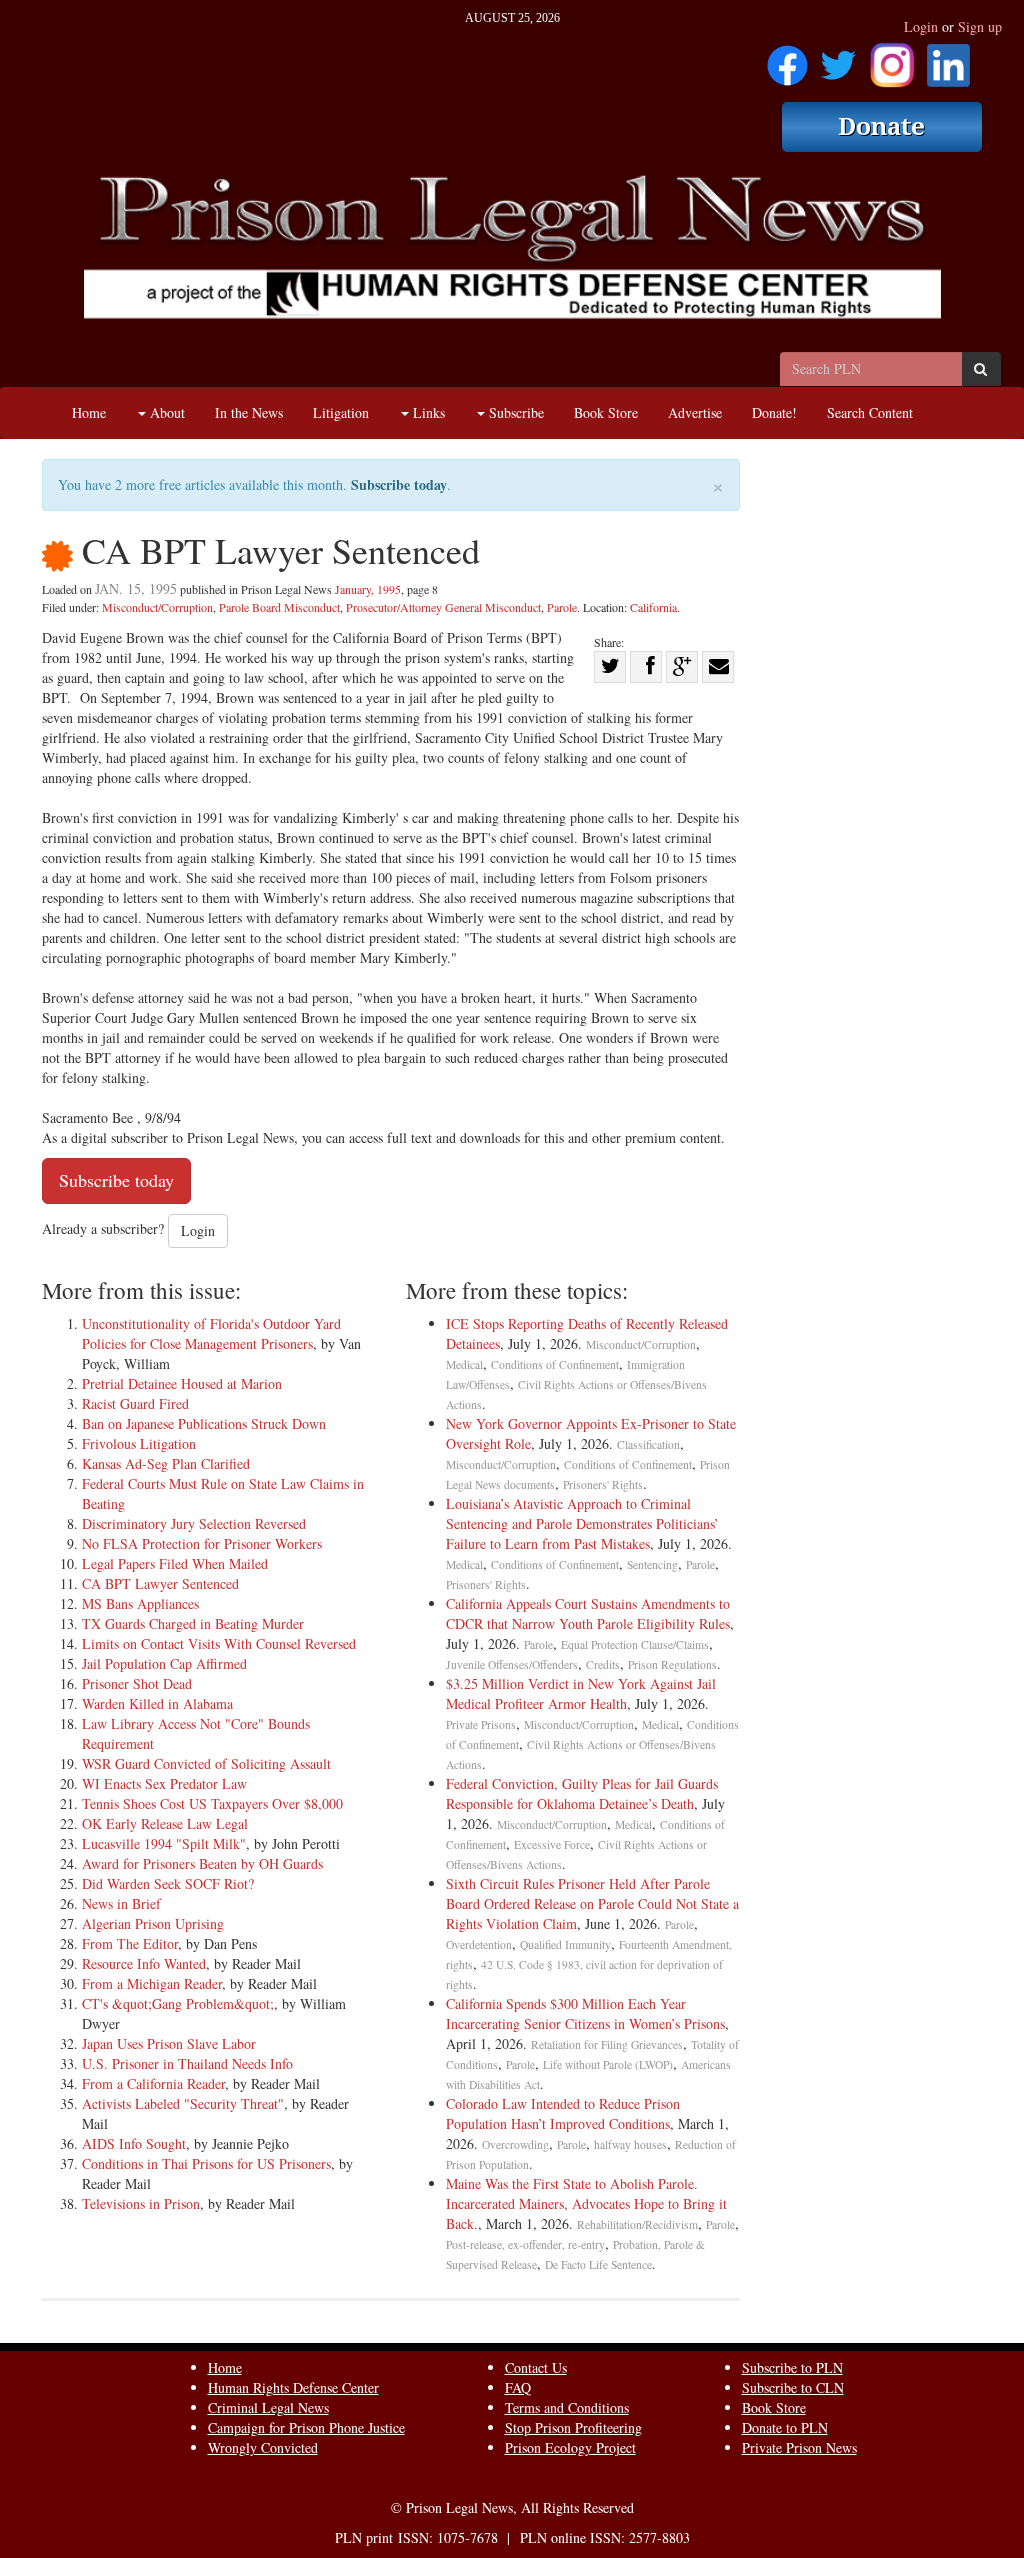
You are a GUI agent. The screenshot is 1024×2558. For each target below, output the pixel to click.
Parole (562, 607)
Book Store (606, 412)
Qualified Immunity (565, 1944)
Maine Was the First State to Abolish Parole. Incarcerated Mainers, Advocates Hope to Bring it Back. (586, 2203)
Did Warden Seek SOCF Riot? (168, 1883)
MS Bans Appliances (140, 1603)
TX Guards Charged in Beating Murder (193, 1623)
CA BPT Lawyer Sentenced (160, 1583)
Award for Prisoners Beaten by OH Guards (202, 1863)
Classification (648, 1444)
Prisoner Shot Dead (137, 1683)
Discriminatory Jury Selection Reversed (194, 1523)
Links (427, 412)
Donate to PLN (785, 2427)
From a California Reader (153, 2083)
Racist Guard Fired (135, 1403)
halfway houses (630, 2144)
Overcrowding (515, 2144)
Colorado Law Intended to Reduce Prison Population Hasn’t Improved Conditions (563, 2113)
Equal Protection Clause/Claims (635, 1644)
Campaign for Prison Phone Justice (306, 2427)
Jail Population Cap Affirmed (164, 1663)
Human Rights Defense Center (293, 2387)
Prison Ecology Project (570, 2447)
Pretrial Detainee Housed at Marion (182, 1383)
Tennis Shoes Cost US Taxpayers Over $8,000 (212, 1803)
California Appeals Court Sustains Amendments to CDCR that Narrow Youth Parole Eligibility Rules (588, 1613)
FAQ (518, 2387)
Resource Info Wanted (144, 1963)
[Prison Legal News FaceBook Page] (787, 58)
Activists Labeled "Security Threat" (183, 2103)
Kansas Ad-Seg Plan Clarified (166, 1463)
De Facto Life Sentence (598, 2264)
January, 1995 (368, 589)
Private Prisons (481, 1724)
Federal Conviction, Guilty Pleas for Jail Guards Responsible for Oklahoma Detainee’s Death (582, 1793)
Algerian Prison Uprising (153, 1923)
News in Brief (121, 1903)
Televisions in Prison (141, 2203)
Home (89, 412)
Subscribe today (399, 484)
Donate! (774, 412)
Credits (603, 1664)
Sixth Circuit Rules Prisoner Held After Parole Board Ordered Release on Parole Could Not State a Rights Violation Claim (592, 1903)
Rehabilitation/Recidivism (637, 2224)
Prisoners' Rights (603, 1484)
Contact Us (536, 2367)
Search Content (870, 412)
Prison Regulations (672, 1664)
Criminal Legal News (268, 2407)
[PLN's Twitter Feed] (838, 58)
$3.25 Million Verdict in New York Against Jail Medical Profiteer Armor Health (581, 1693)
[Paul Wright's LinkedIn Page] (948, 58)
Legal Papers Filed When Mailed (175, 1563)
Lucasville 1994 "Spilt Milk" (164, 1843)
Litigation (341, 412)
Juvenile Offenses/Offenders (512, 1664)
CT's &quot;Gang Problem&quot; (178, 2003)
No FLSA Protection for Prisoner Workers (202, 1543)
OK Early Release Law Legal (165, 1823)
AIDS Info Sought (134, 2143)
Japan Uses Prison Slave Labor (169, 2043)
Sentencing (652, 1564)
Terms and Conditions (567, 2407)
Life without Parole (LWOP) (608, 2064)
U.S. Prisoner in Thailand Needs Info (187, 2063)
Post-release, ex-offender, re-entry (525, 2244)
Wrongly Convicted (263, 2447)
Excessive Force (552, 1844)
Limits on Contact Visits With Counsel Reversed (219, 1643)
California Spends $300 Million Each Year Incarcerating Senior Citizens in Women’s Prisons (585, 2013)
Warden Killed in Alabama (157, 1703)
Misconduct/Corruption (157, 607)
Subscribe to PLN (792, 2367)
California (653, 607)
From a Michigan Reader (152, 1983)
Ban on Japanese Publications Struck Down (204, 1423)
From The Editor (130, 1943)
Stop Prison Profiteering (573, 2427)
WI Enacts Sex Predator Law (164, 1783)
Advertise (695, 412)
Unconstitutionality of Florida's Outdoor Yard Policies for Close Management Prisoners (211, 1333)
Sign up (980, 26)
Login (921, 26)
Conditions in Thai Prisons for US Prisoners (206, 2163)
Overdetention (479, 1944)
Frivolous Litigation (139, 1443)
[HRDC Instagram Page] (892, 58)
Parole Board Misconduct (279, 607)
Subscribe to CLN (793, 2387)
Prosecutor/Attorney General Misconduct (443, 607)
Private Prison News (799, 2447)
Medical (464, 1364)
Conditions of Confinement (555, 1364)
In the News (249, 412)
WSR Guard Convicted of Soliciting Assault (206, 1763)
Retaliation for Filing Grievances (607, 2044)
